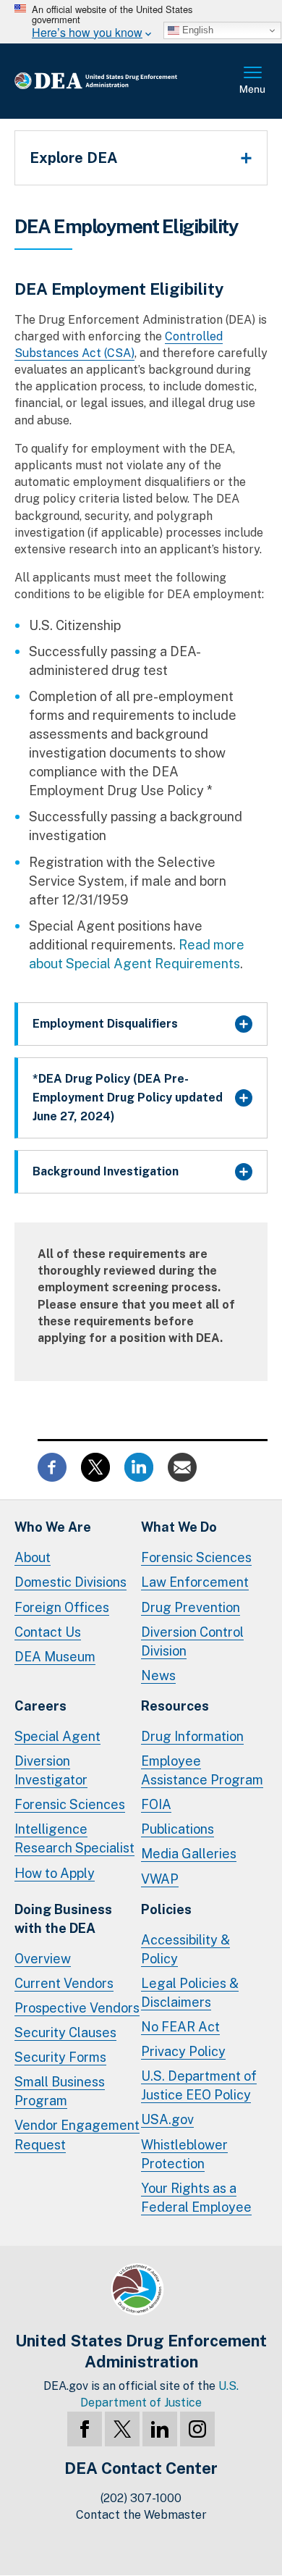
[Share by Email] (182, 1466)
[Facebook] (85, 2429)
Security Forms (60, 2057)
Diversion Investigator (51, 1770)
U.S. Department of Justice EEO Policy (199, 2085)
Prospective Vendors (77, 2008)
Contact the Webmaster (141, 2515)
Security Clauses (65, 2032)
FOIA (156, 1804)
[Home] (119, 81)
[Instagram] (197, 2429)
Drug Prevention (191, 1607)
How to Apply (55, 1873)
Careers (40, 1706)
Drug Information (192, 1736)
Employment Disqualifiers (105, 1024)
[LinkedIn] (160, 2429)
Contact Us (48, 1632)
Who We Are (53, 1527)
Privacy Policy (183, 2051)
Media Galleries (189, 1854)
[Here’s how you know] (141, 22)
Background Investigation (106, 1171)
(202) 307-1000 (141, 2498)
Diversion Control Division (192, 1641)
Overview (43, 1959)
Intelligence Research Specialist (74, 1838)
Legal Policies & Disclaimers (190, 1993)
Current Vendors (64, 1983)
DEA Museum (55, 1657)
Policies (166, 1909)
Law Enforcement (195, 1582)
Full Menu (253, 81)
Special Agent (57, 1736)
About (33, 1557)
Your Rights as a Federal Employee (196, 2198)
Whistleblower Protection (184, 2154)
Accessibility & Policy (185, 1949)
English (196, 30)
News (158, 1675)
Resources (175, 1706)
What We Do (179, 1527)
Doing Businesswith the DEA (63, 1919)
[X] (122, 2429)
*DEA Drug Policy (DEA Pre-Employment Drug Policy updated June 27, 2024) (128, 1098)
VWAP (160, 1879)
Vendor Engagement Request (77, 2135)
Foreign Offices (62, 1607)
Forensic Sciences (196, 1557)
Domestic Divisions (70, 1582)
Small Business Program (60, 2091)
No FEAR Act (180, 2027)
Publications (178, 1829)
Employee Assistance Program (202, 1770)
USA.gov (167, 2119)
